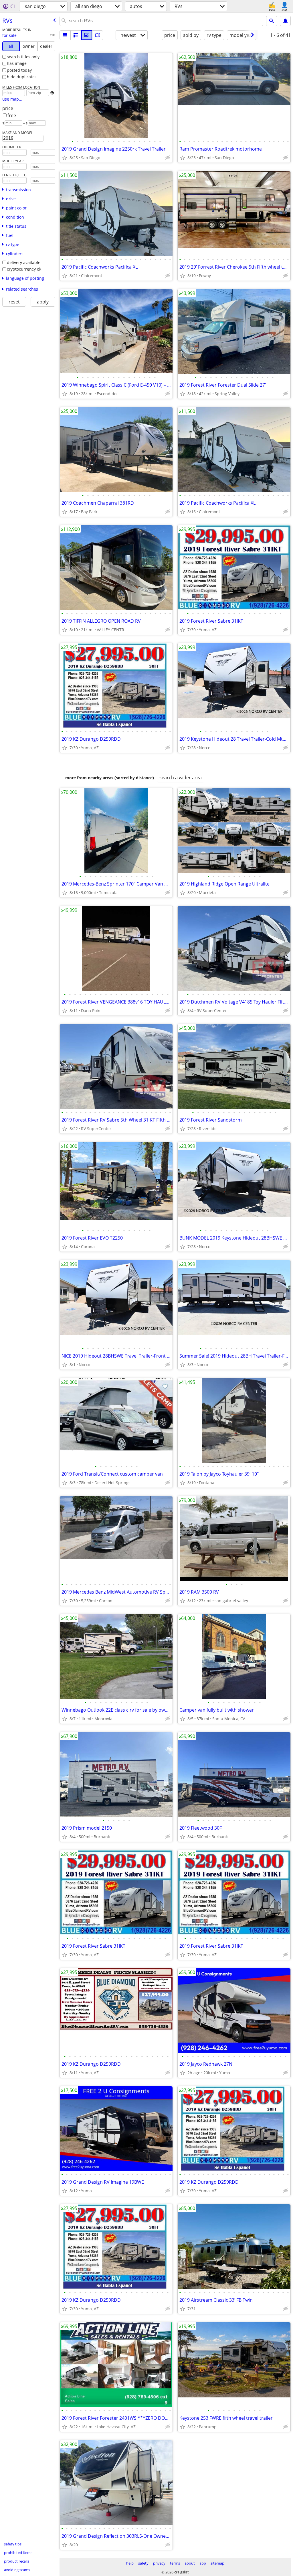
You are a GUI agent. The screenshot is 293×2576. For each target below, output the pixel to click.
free (12, 115)
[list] (65, 35)
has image (17, 63)
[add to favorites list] (65, 158)
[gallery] (87, 35)
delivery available (24, 262)
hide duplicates (22, 77)
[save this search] (285, 21)
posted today (19, 70)
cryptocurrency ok (24, 269)
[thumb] (76, 35)
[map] (98, 35)
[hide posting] (168, 158)
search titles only (23, 57)
